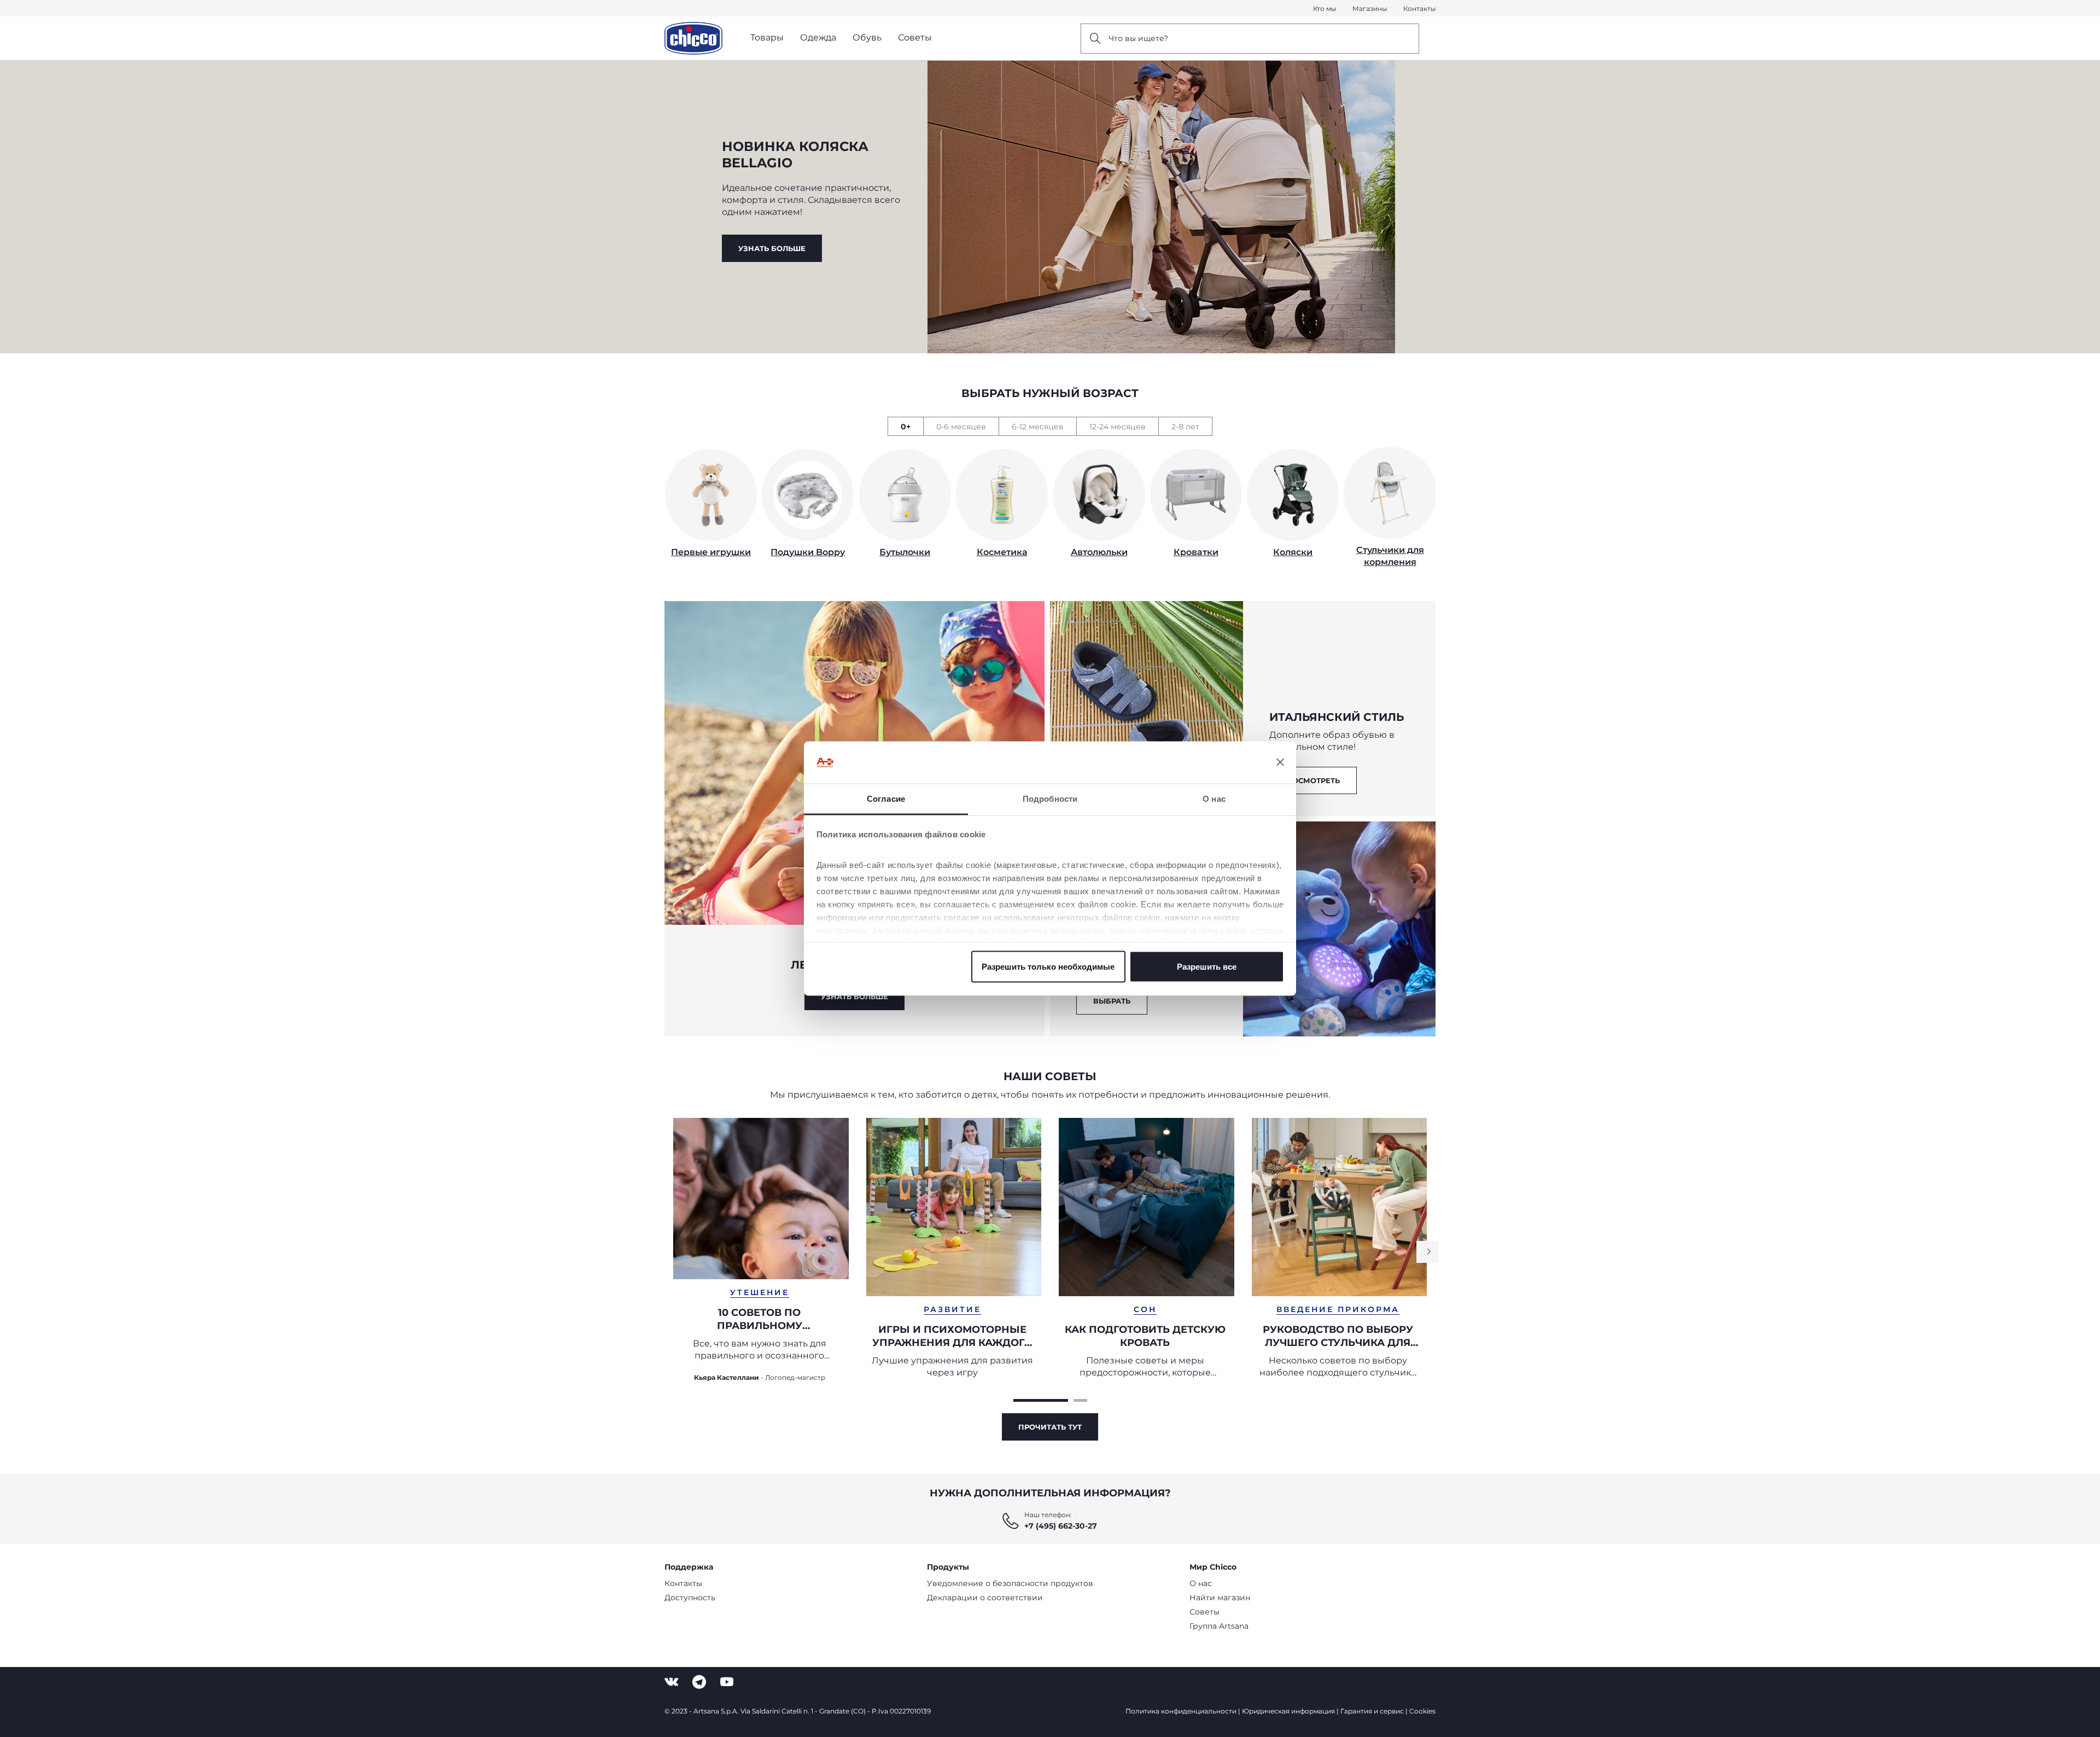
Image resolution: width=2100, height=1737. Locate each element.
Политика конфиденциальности (1181, 1711)
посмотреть (1313, 780)
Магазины (1370, 8)
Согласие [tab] (886, 798)
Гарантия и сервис (1372, 1711)
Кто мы (1325, 8)
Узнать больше (772, 248)
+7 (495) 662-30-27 (1061, 1526)
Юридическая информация (1288, 1711)
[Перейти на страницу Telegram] (699, 1682)
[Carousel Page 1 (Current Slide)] (1041, 1400)
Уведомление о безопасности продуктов (1010, 1583)
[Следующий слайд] (1427, 1252)
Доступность (690, 1598)
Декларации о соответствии (985, 1598)
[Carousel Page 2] (1080, 1400)
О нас (1201, 1583)
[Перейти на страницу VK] (671, 1682)
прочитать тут (1050, 1427)
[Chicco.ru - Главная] (693, 38)
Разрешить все (1207, 967)
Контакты (1419, 8)
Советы (1204, 1612)
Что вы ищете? (1138, 38)
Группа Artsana (1219, 1626)
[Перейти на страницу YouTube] (727, 1682)
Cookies (1422, 1711)
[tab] (905, 426)
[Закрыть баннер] (1280, 762)
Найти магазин (1220, 1598)
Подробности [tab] (1050, 798)
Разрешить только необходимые (1048, 967)
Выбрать (1112, 1001)
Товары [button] (767, 37)
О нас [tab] (1214, 798)
